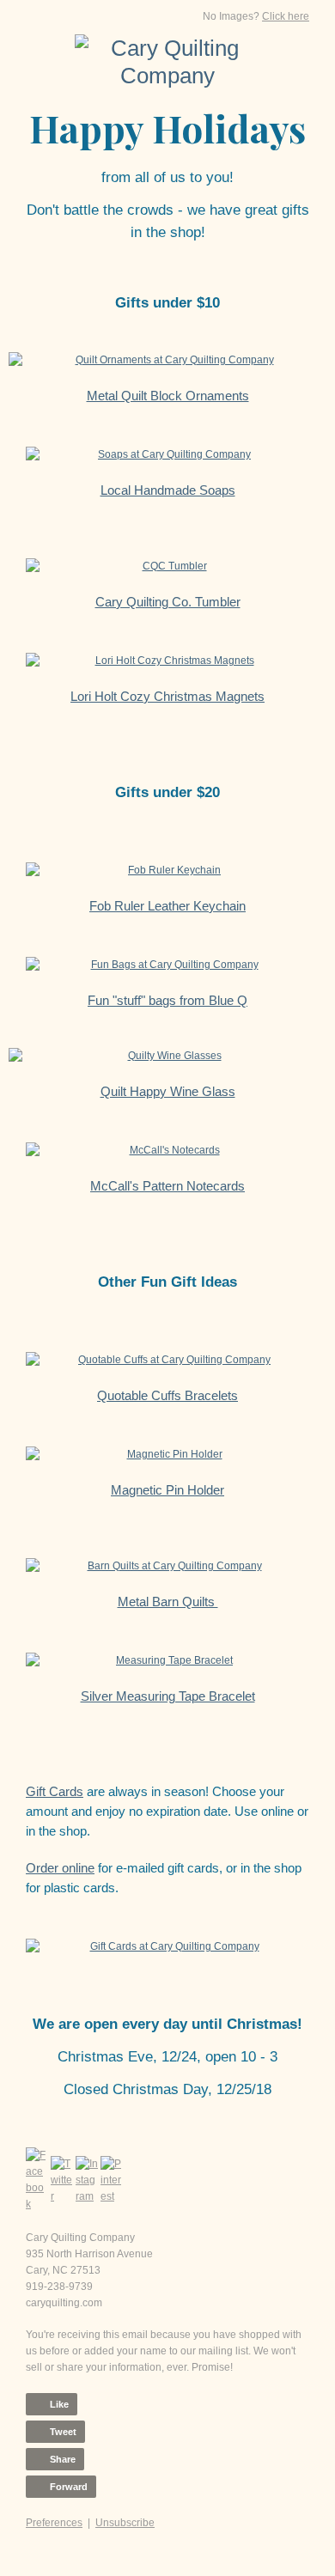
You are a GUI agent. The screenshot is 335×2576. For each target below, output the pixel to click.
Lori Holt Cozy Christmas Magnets (167, 696)
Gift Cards (55, 1791)
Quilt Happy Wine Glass (168, 1091)
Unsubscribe (125, 2523)
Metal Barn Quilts (168, 1602)
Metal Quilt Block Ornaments (168, 396)
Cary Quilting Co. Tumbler (168, 602)
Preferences (54, 2523)
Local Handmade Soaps (168, 490)
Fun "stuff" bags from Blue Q (167, 1000)
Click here (286, 16)
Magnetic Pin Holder (167, 1490)
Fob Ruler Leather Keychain (167, 906)
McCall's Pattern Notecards (167, 1186)
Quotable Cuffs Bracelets (167, 1395)
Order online (60, 1868)
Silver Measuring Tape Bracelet (168, 1696)
